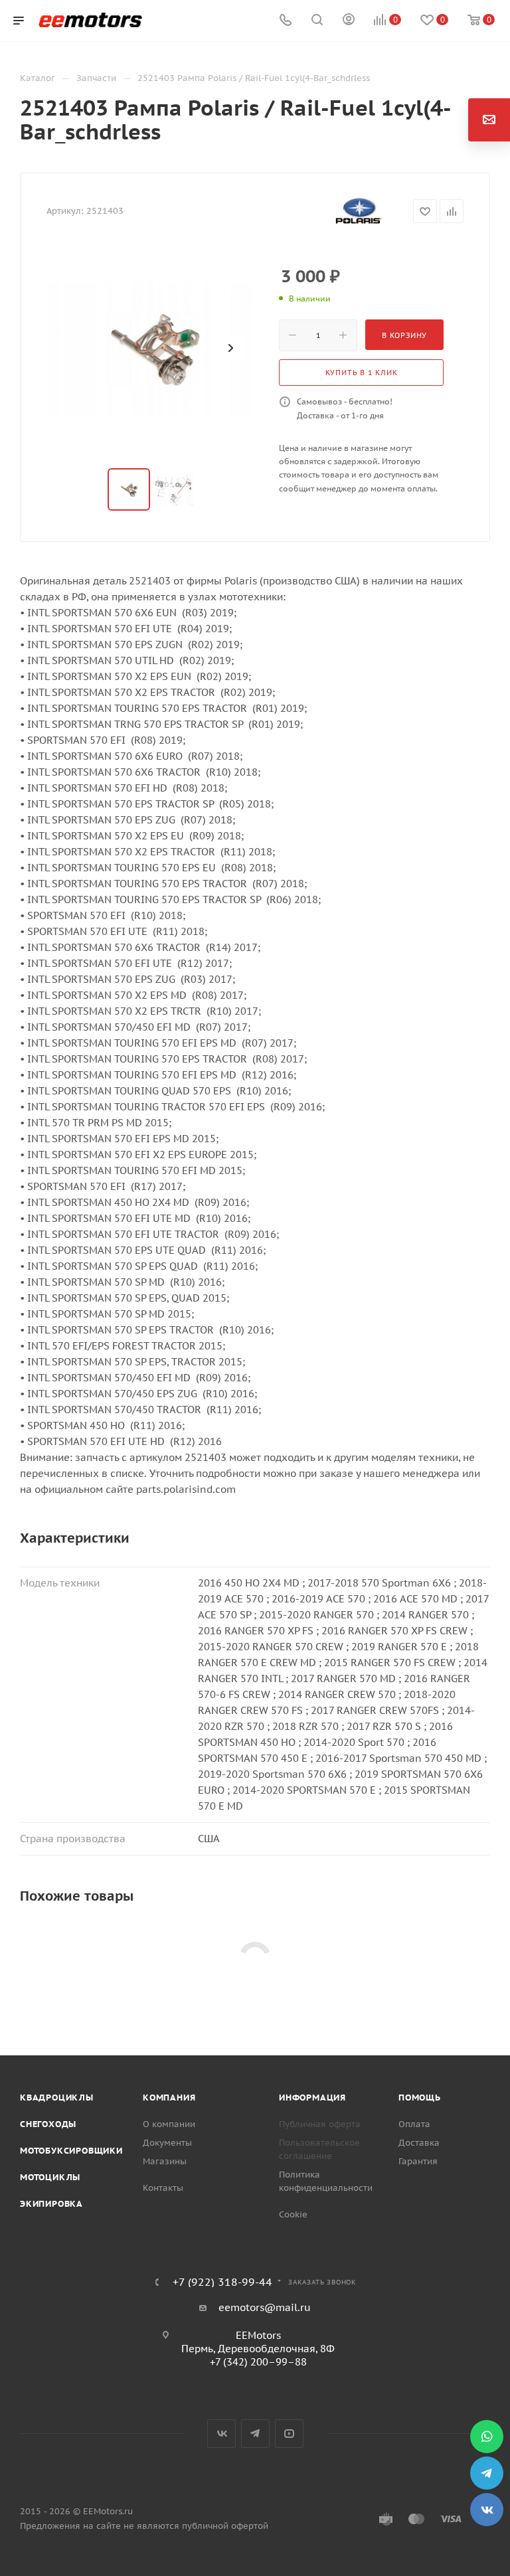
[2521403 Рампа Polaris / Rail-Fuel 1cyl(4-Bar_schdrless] (153, 348)
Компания (169, 2098)
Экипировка (51, 2204)
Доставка (419, 2143)
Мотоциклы (50, 2177)
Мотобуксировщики (71, 2151)
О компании (169, 2124)
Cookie (293, 2214)
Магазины (165, 2161)
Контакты (163, 2188)
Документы (167, 2143)
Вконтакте (221, 2434)
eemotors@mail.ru (265, 2307)
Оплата (414, 2124)
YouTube (289, 2434)
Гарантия (418, 2161)
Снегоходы (48, 2124)
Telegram (255, 2434)
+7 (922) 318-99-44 (222, 2282)
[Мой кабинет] (349, 21)
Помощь (420, 2098)
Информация (312, 2098)
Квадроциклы (57, 2098)
